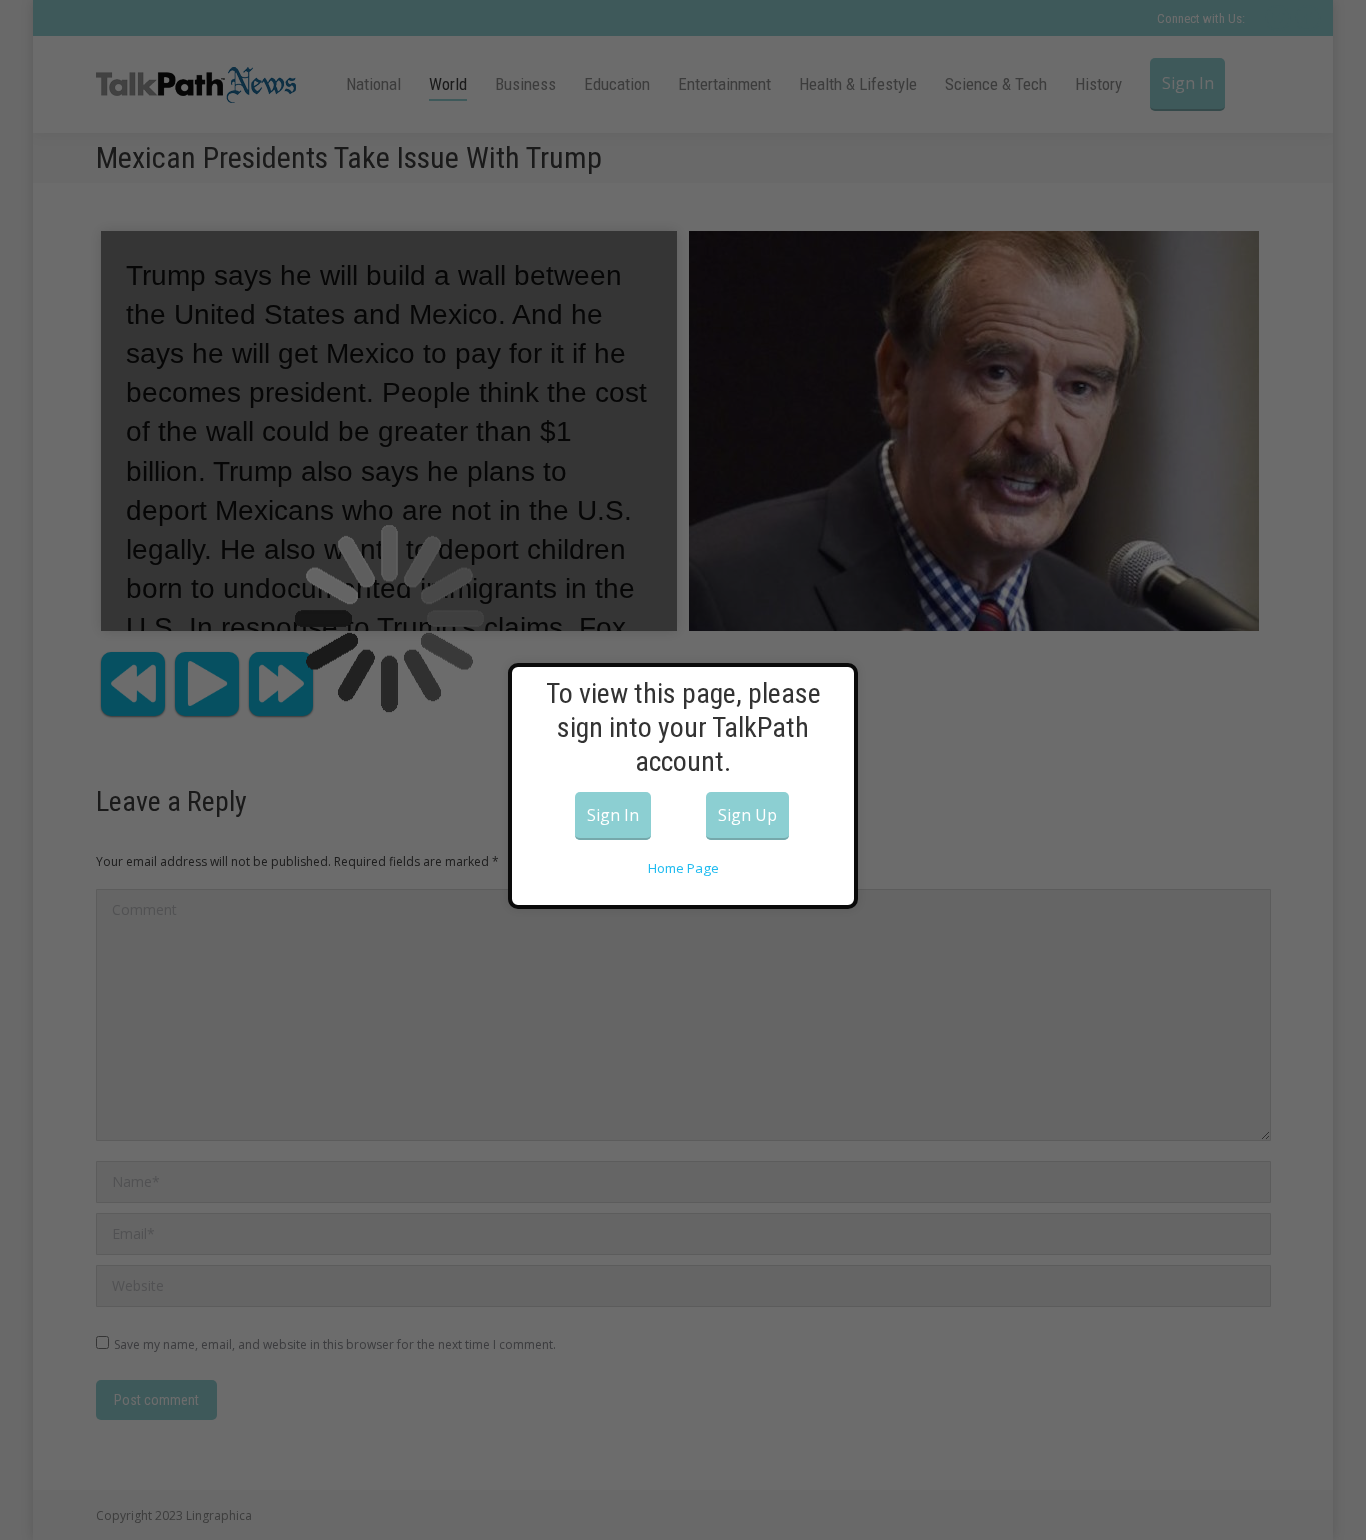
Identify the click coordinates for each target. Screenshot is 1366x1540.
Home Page (683, 868)
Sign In (613, 815)
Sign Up (747, 815)
